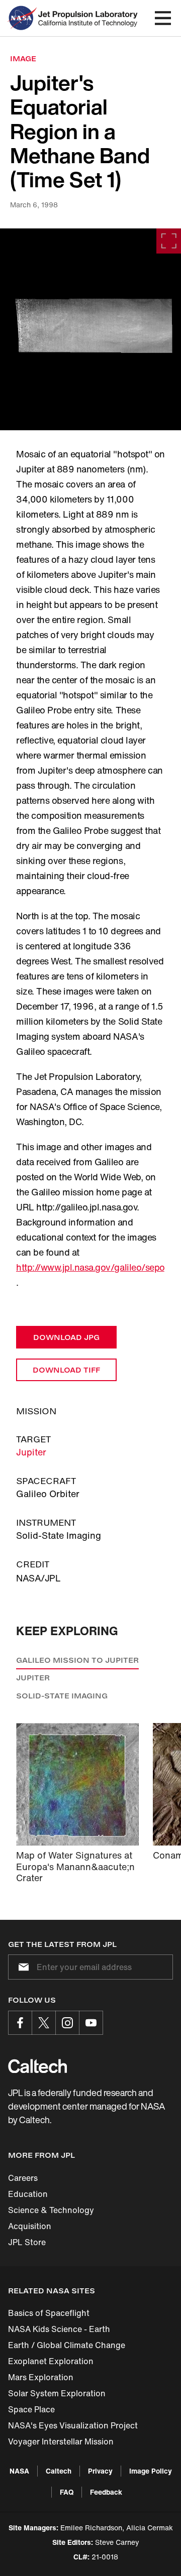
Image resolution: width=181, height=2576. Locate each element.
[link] (90, 329)
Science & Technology (51, 2210)
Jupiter (31, 1452)
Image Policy (151, 2471)
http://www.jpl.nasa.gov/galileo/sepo (90, 1267)
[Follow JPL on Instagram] (67, 2023)
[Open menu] (163, 18)
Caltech (59, 2471)
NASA (19, 2471)
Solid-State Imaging (62, 1696)
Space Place (31, 2409)
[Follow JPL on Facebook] (20, 2023)
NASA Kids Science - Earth (59, 2329)
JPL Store (27, 2242)
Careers (23, 2178)
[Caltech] (37, 2066)
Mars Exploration (41, 2377)
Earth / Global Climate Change (67, 2345)
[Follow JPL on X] (44, 2023)
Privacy (100, 2471)
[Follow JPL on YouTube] (91, 2023)
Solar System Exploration (57, 2393)
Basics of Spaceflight (49, 2313)
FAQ (67, 2492)
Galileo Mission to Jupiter (77, 1660)
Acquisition (30, 2226)
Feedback (106, 2492)
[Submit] (22, 1967)
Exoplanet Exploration (51, 2361)
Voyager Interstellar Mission (61, 2441)
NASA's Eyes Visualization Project (73, 2425)
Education (28, 2194)
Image (23, 58)
